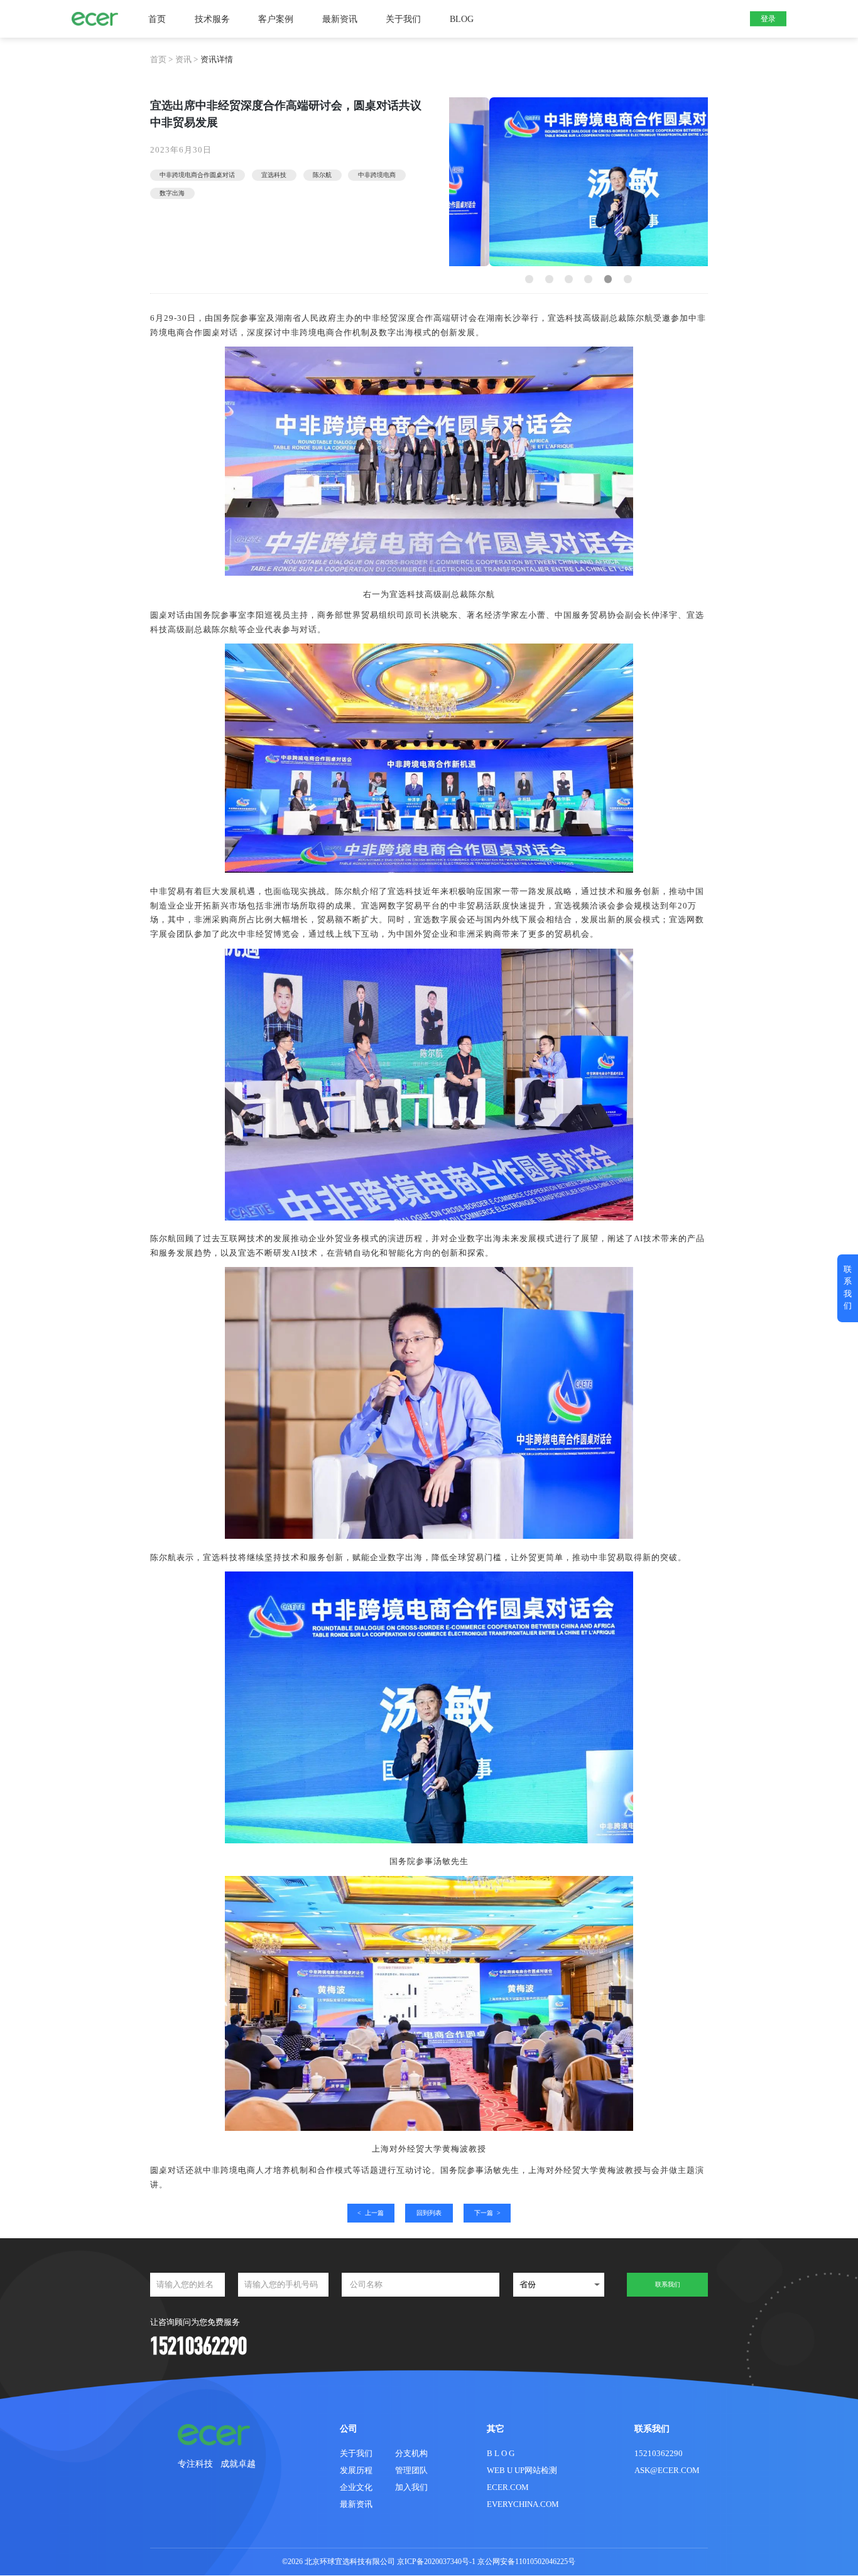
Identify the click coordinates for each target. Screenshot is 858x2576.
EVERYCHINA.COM (523, 2504)
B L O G (501, 2453)
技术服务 (212, 19)
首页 (157, 19)
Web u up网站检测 (522, 2470)
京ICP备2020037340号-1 (436, 2562)
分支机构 (411, 2453)
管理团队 (411, 2470)
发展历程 (356, 2470)
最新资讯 (340, 19)
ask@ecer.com (667, 2470)
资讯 (183, 59)
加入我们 (411, 2487)
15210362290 (659, 2453)
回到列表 (429, 2213)
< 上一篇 (371, 2213)
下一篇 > (487, 2213)
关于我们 (403, 19)
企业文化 (356, 2487)
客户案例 (276, 19)
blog (462, 19)
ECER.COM (508, 2487)
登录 (768, 19)
